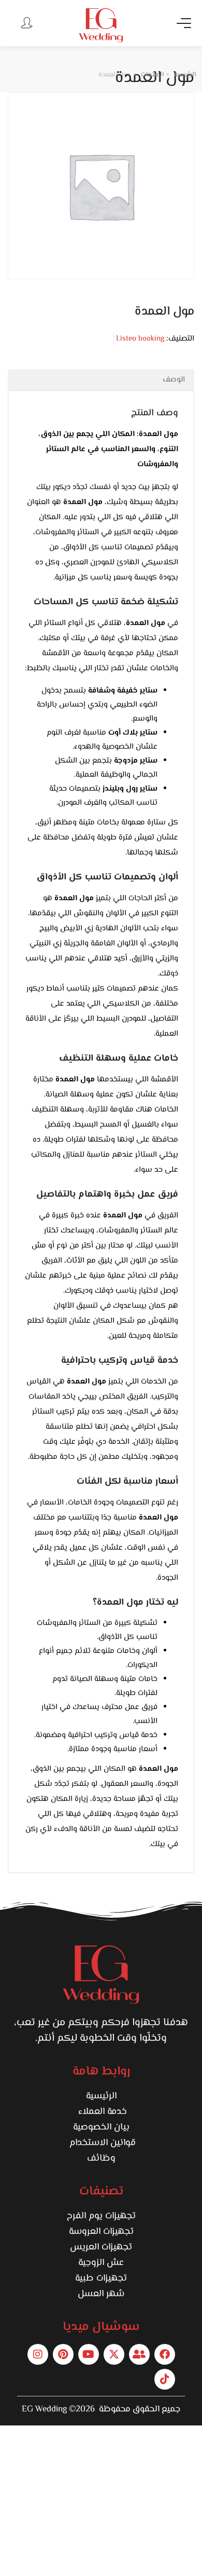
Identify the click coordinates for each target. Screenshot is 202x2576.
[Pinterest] (63, 2354)
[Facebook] (165, 2354)
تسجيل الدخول (26, 22)
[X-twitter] (114, 2354)
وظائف (101, 2159)
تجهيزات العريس (101, 2247)
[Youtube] (89, 2354)
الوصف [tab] (174, 380)
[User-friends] (139, 2354)
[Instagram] (38, 2354)
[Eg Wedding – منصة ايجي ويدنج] (101, 25)
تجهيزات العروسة (101, 2232)
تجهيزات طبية (101, 2279)
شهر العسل (101, 2294)
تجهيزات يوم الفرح (101, 2216)
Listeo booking (140, 339)
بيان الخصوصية (101, 2127)
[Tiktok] (165, 2379)
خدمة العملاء (101, 2112)
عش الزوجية (101, 2263)
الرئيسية (101, 2096)
